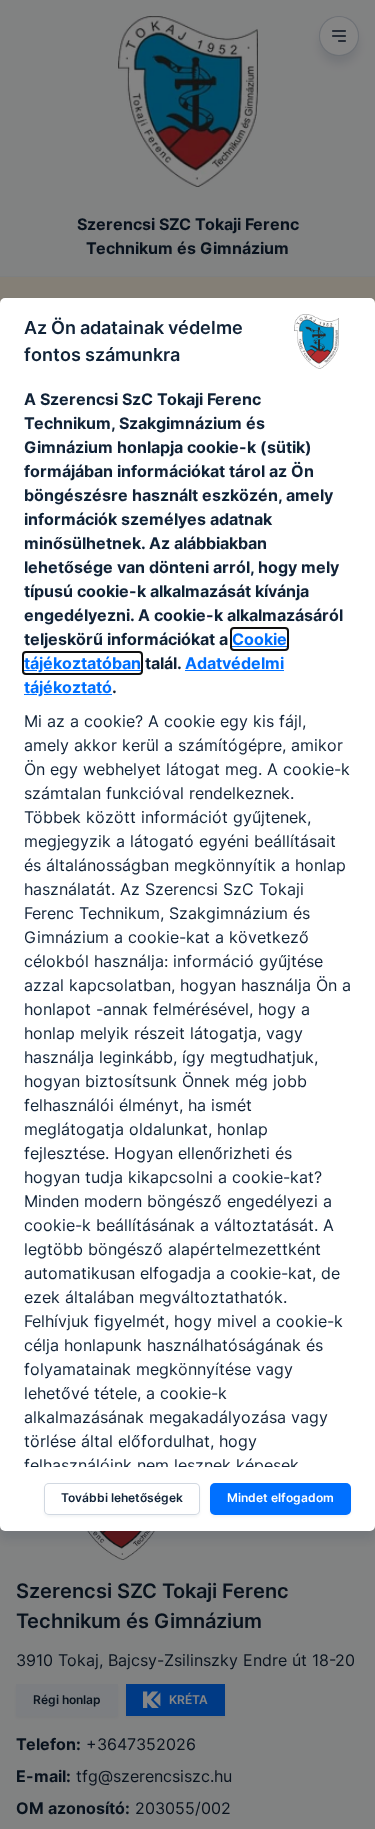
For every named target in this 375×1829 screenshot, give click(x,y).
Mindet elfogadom (280, 1497)
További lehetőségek (122, 1497)
